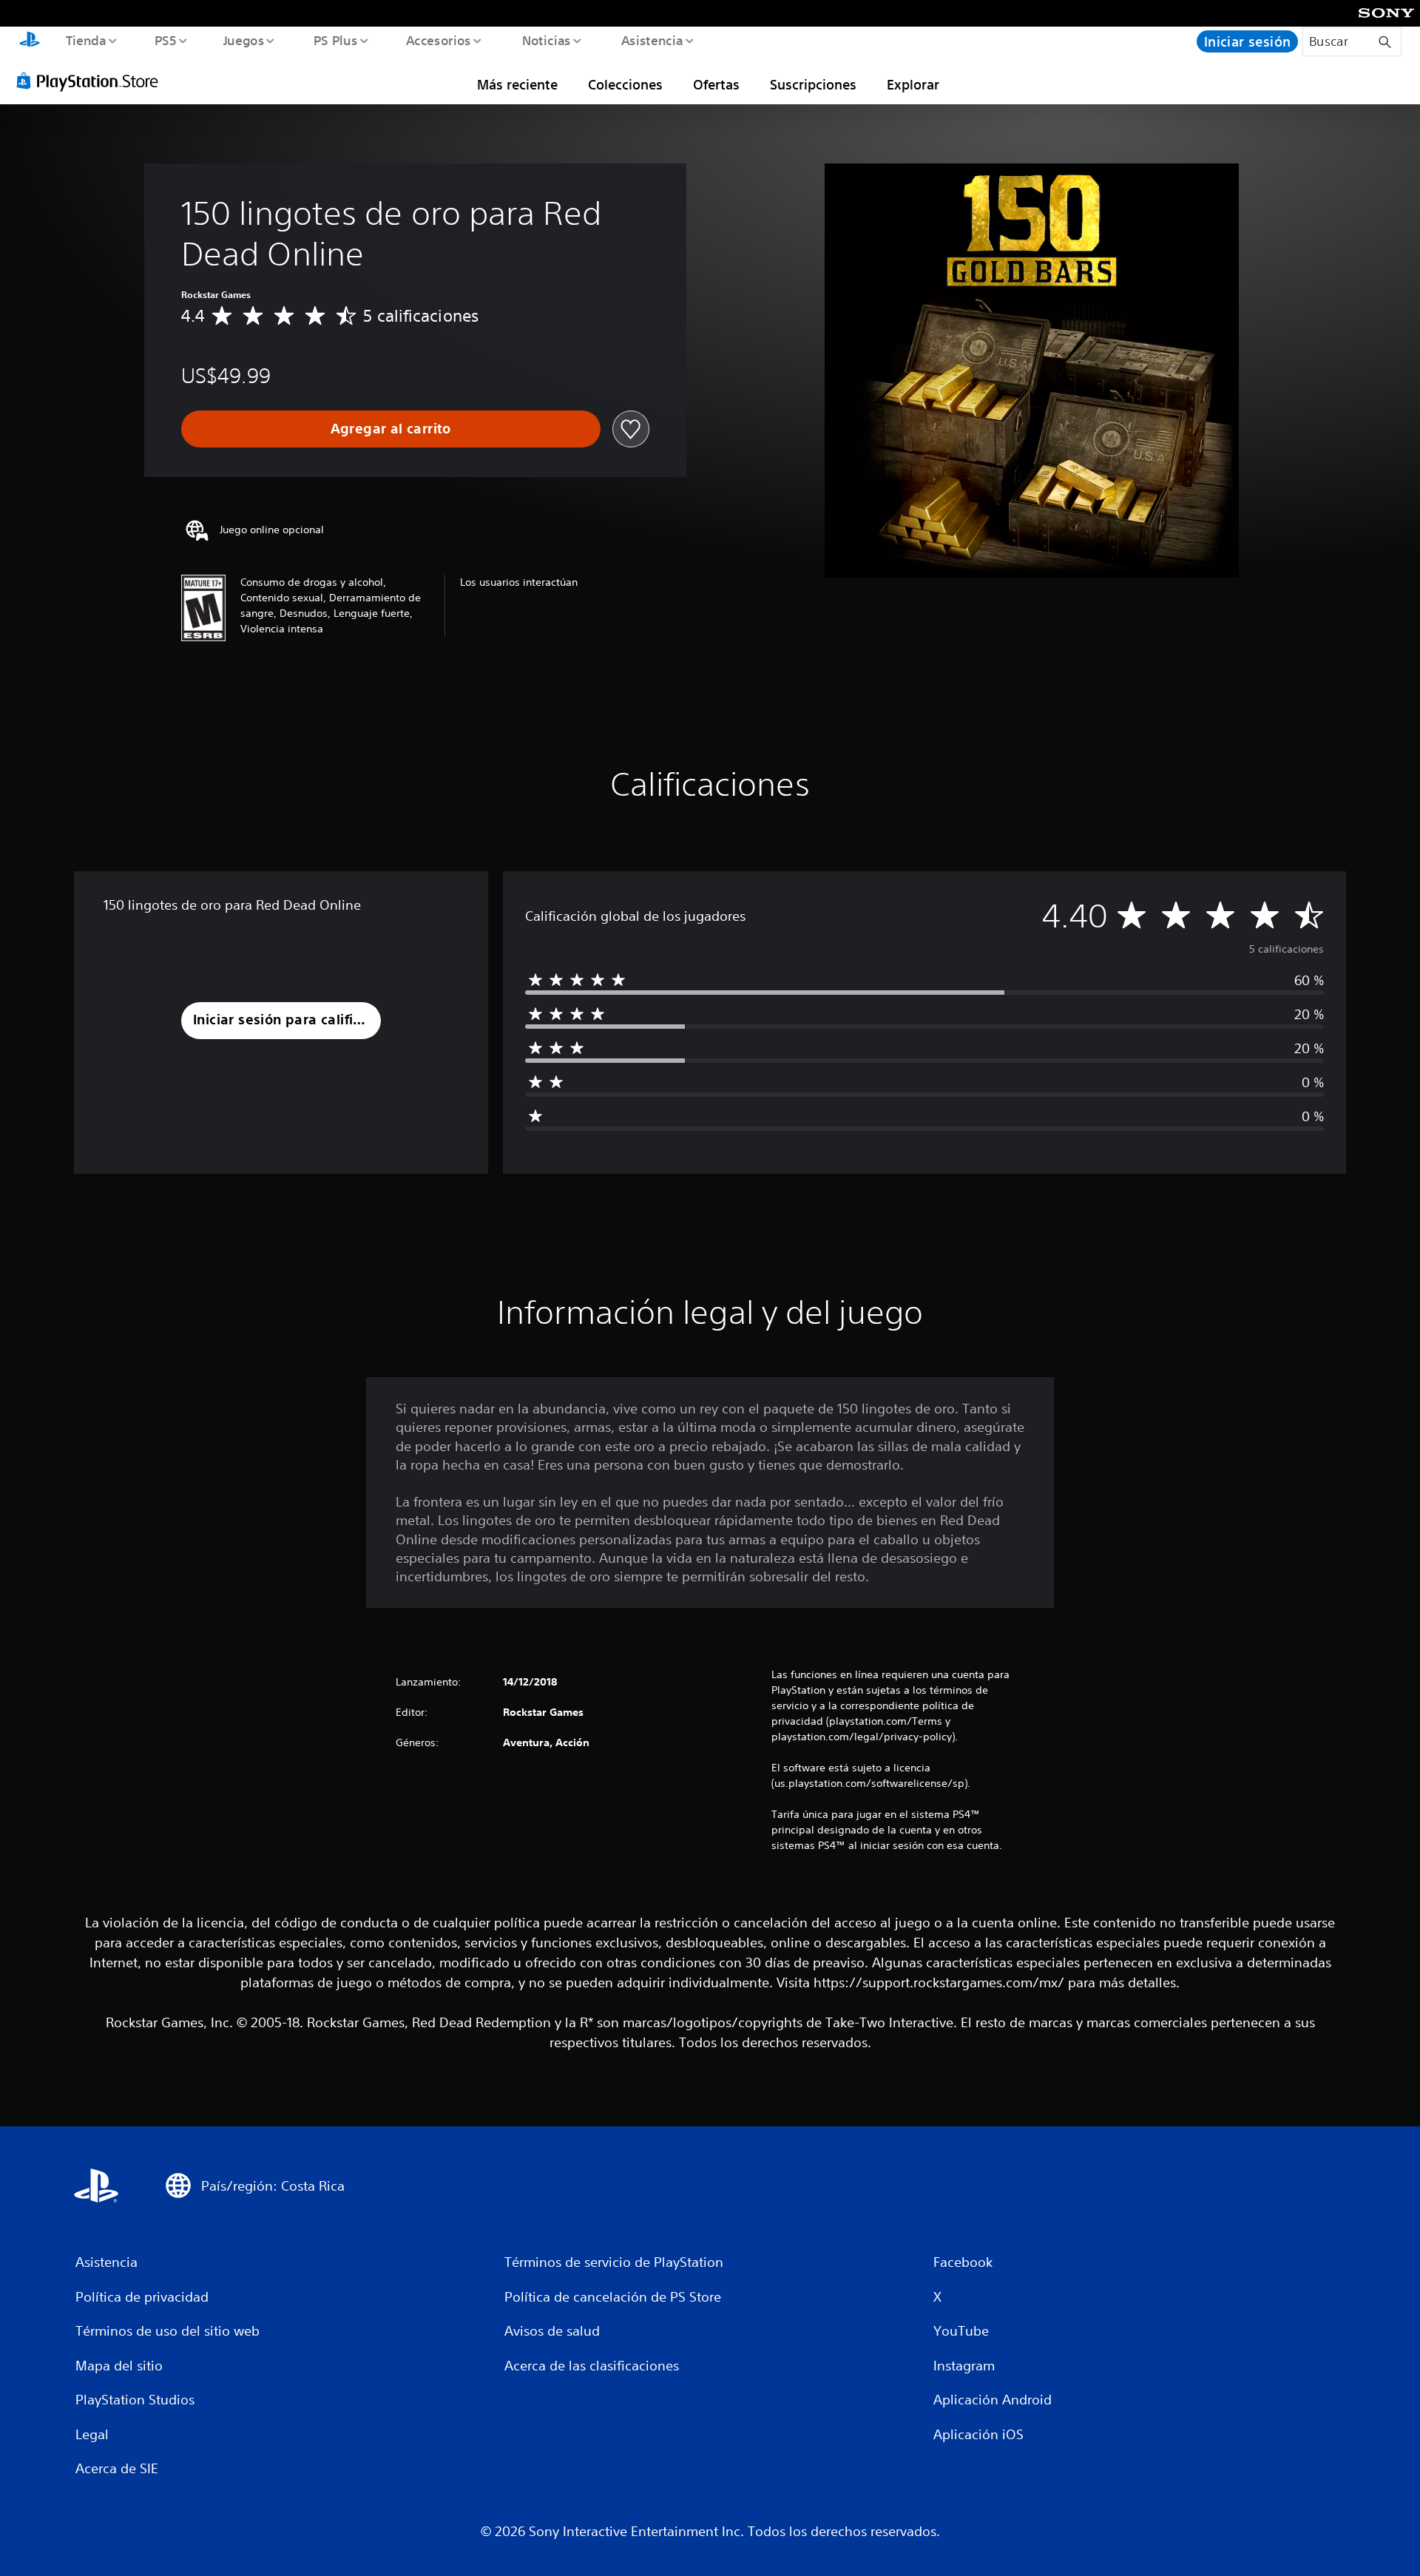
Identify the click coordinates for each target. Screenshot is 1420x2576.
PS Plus (335, 40)
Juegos (244, 40)
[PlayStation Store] (92, 81)
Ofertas (716, 84)
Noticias (547, 40)
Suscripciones (813, 84)
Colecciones (625, 84)
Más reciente (517, 84)
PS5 (166, 40)
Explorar (913, 84)
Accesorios (439, 40)
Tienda (85, 40)
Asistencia (652, 40)
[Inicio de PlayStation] (30, 41)
